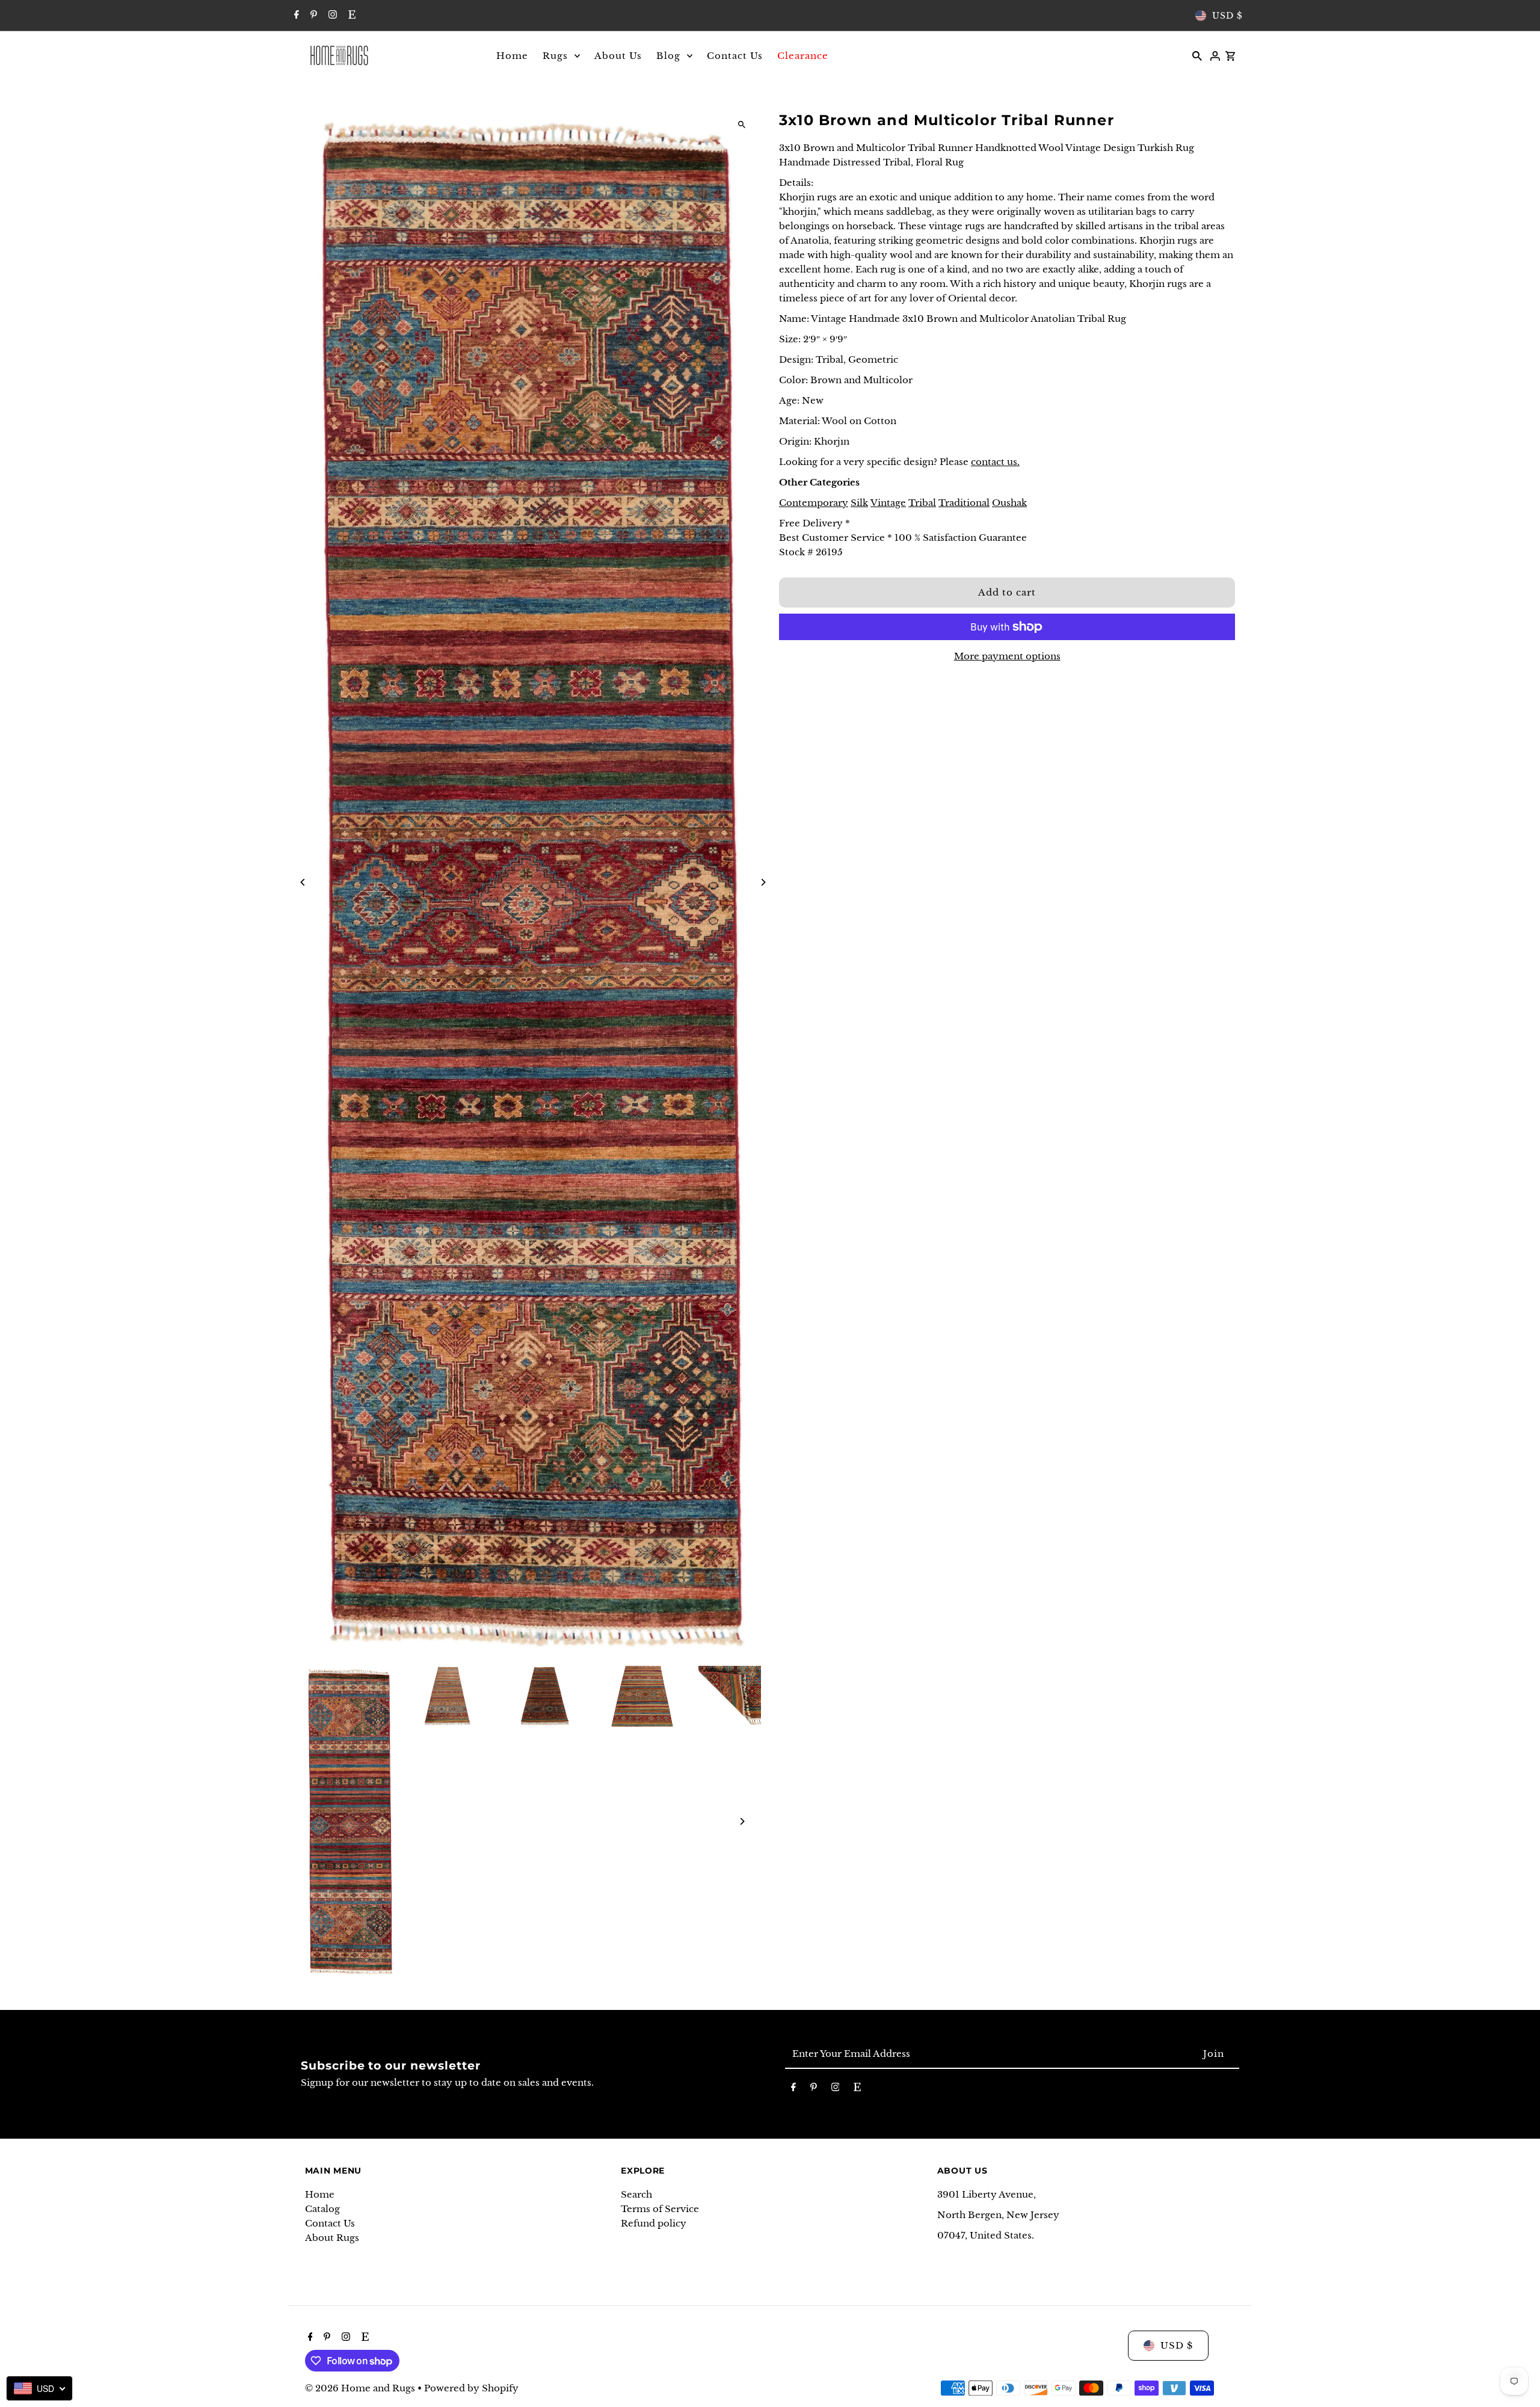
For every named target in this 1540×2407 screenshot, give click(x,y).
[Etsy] (350, 16)
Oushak (1009, 503)
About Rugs (332, 2238)
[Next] (762, 882)
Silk (859, 503)
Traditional (964, 503)
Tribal (922, 503)
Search (636, 2194)
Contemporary (814, 503)
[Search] (1197, 55)
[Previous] (303, 882)
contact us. (995, 462)
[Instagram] (331, 16)
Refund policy (654, 2223)
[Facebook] (295, 16)
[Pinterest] (312, 16)
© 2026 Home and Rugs (361, 2388)
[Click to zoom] (741, 125)
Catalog (322, 2209)
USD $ (1227, 16)
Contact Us (330, 2223)
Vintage (888, 503)
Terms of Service (660, 2209)
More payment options (1007, 656)
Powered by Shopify (471, 2388)
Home (320, 2194)
